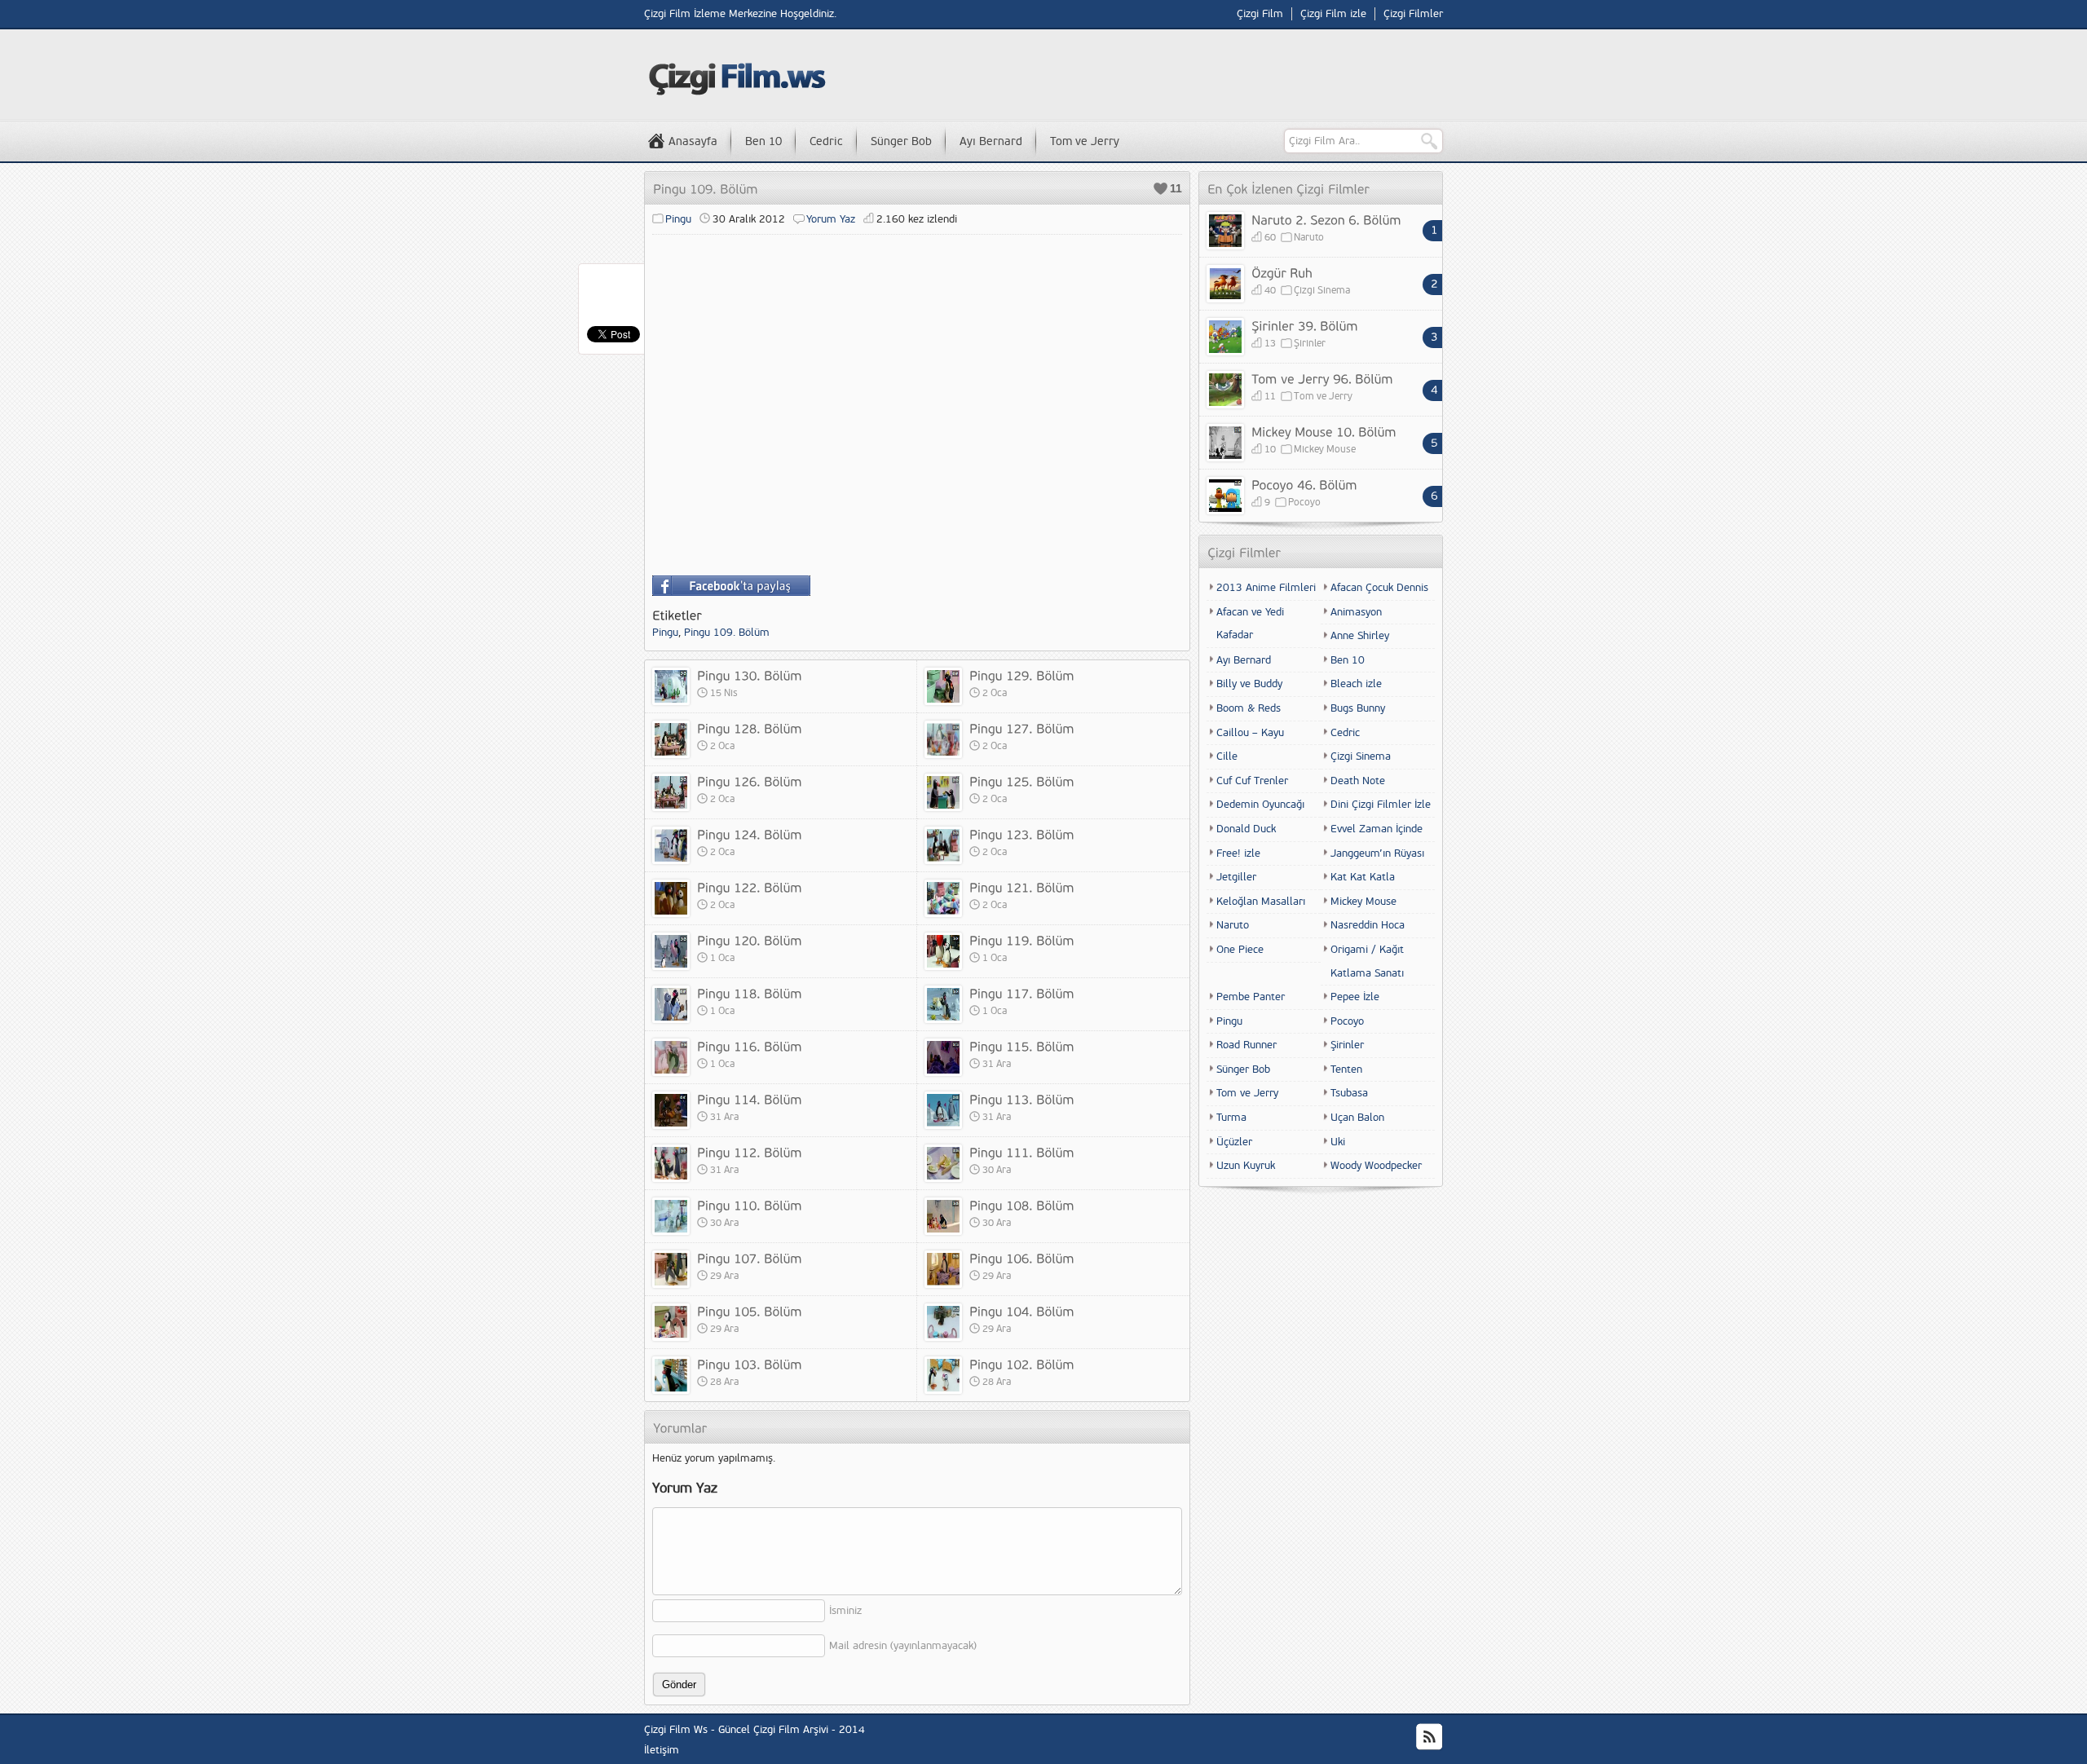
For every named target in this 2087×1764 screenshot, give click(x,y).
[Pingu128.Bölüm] (750, 728)
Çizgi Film (1260, 14)
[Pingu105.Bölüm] (750, 1311)
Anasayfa (693, 141)
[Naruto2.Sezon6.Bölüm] (1326, 219)
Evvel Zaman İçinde (1377, 829)
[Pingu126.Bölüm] (750, 781)
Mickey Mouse (1325, 450)
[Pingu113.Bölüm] (1022, 1099)
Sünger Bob (901, 141)
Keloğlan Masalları (1261, 902)
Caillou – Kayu (1250, 733)
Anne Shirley (1360, 636)
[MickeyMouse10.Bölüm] (1324, 431)
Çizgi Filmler (1413, 14)
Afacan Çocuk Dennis (1379, 588)
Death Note (1358, 781)
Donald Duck (1246, 829)
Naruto (1309, 238)
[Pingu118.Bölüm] (750, 993)
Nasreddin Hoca (1368, 925)
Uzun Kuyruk (1246, 1166)
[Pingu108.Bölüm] (1022, 1205)
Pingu (678, 219)
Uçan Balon (1357, 1118)
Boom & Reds (1249, 708)
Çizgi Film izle (1333, 14)
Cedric (826, 141)
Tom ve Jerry (1085, 141)
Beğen (1160, 189)
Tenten (1346, 1069)
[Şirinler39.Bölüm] (1305, 325)
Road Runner (1246, 1045)
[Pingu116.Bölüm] (750, 1046)
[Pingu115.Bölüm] (1022, 1046)
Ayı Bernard (991, 141)
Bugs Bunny (1358, 708)
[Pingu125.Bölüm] (1022, 781)
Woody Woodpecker (1376, 1166)
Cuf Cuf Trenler (1252, 781)
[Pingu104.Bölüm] (1022, 1311)
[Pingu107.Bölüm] (750, 1258)
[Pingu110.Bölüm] (750, 1205)
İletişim (662, 1750)
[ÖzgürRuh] (1282, 272)
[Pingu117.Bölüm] (1022, 993)
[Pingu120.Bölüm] (750, 940)
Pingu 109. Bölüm (727, 633)
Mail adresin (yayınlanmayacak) (903, 1646)
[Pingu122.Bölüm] (750, 887)
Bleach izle (1356, 684)
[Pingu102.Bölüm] (1022, 1364)
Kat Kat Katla (1363, 877)
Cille (1227, 756)
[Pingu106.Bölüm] (1022, 1258)
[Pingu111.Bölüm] (1022, 1152)
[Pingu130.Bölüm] (750, 675)
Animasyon (1356, 612)
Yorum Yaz (831, 219)
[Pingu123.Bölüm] (1022, 834)
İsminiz (845, 1611)
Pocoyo (1304, 503)
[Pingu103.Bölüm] (750, 1364)
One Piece (1240, 950)
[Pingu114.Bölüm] (750, 1099)
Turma (1231, 1118)
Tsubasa (1349, 1093)
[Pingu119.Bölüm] (1022, 940)
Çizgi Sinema (1322, 291)
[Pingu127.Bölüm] (1022, 728)
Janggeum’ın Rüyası (1377, 853)
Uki (1338, 1142)
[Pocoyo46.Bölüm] (1304, 484)
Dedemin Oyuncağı (1260, 805)
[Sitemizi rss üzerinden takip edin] (1429, 1737)
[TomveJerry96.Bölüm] (1322, 378)
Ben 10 (763, 141)
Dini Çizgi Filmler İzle (1381, 805)
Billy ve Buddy (1249, 684)
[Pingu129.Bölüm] (1022, 675)
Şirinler (1310, 344)
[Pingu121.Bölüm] (1022, 887)
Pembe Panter (1251, 997)
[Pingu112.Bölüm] (750, 1152)
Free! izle (1238, 853)
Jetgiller (1236, 877)
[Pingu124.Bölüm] (750, 834)
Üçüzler (1234, 1142)
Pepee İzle (1355, 997)
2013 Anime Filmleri (1266, 588)
